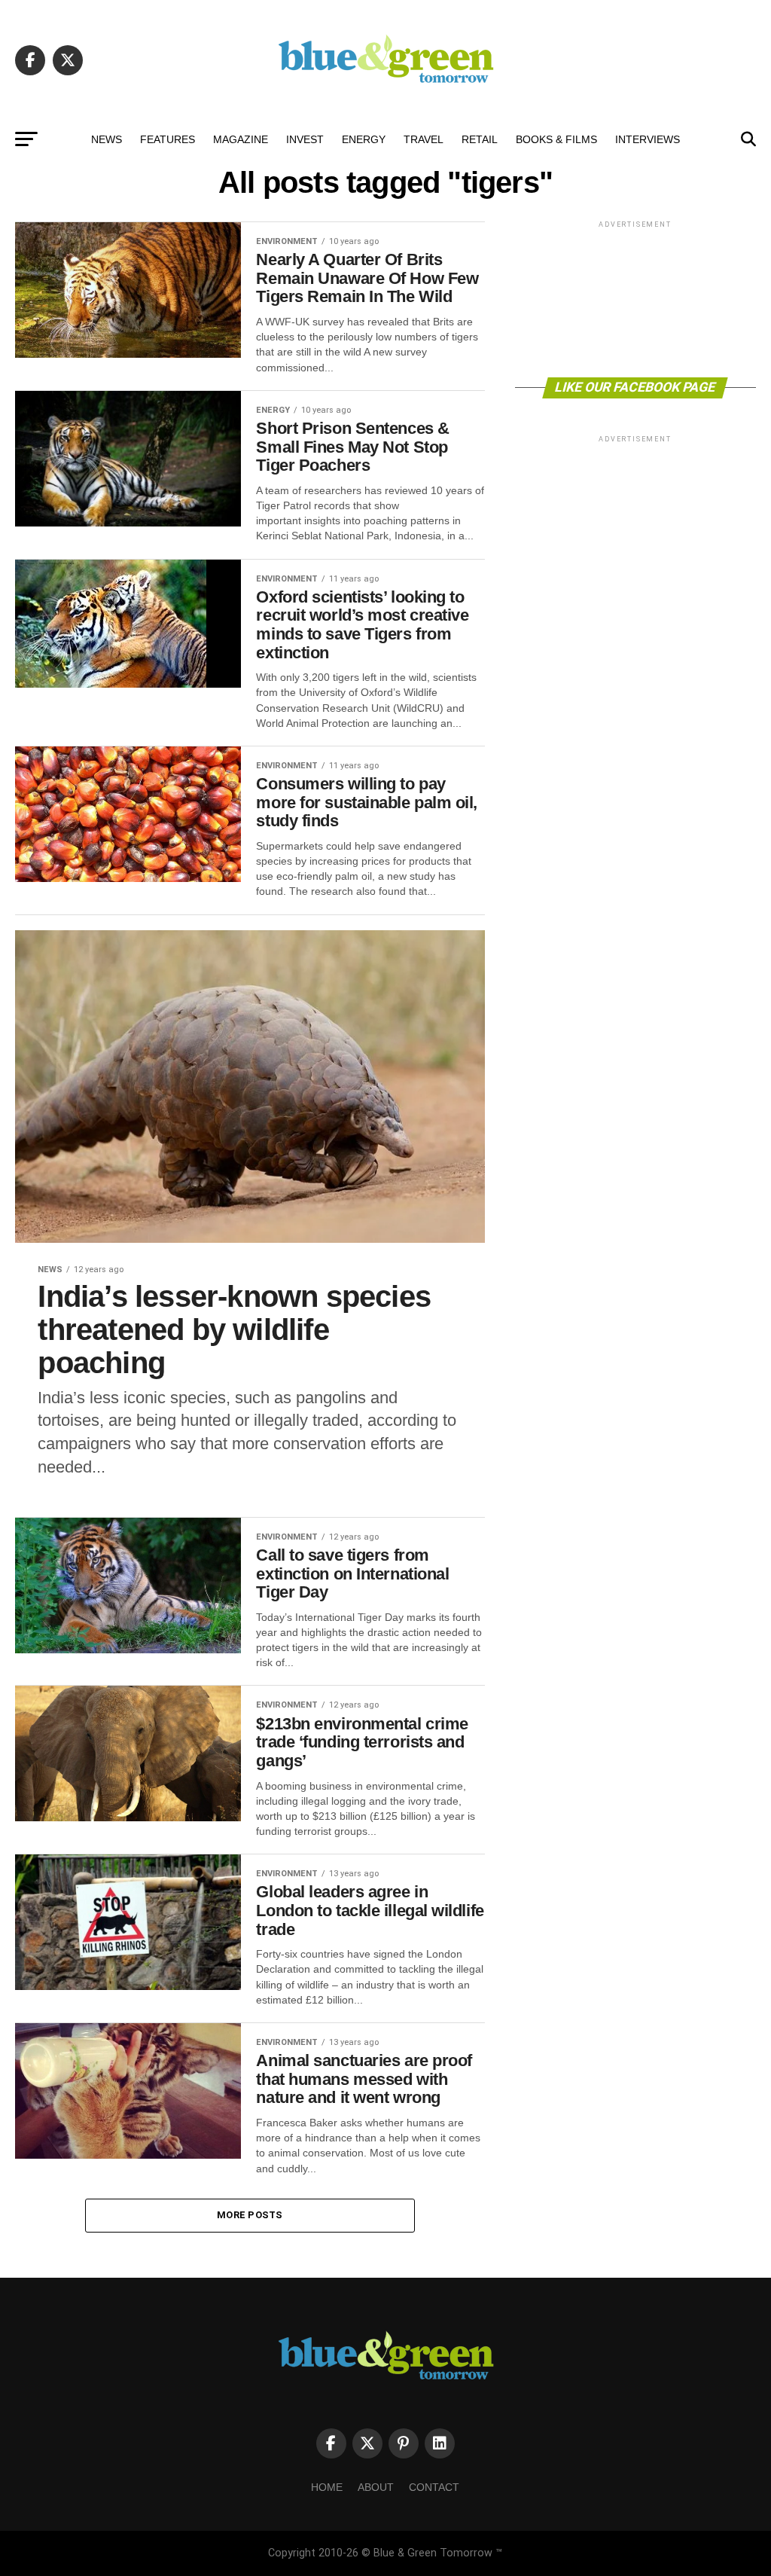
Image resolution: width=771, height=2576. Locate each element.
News (107, 139)
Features (168, 139)
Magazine (241, 139)
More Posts (250, 2215)
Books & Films (556, 139)
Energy (364, 139)
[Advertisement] (635, 298)
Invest (305, 139)
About (376, 2487)
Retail (480, 139)
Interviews (648, 139)
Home (327, 2487)
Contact (434, 2487)
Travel (424, 139)
